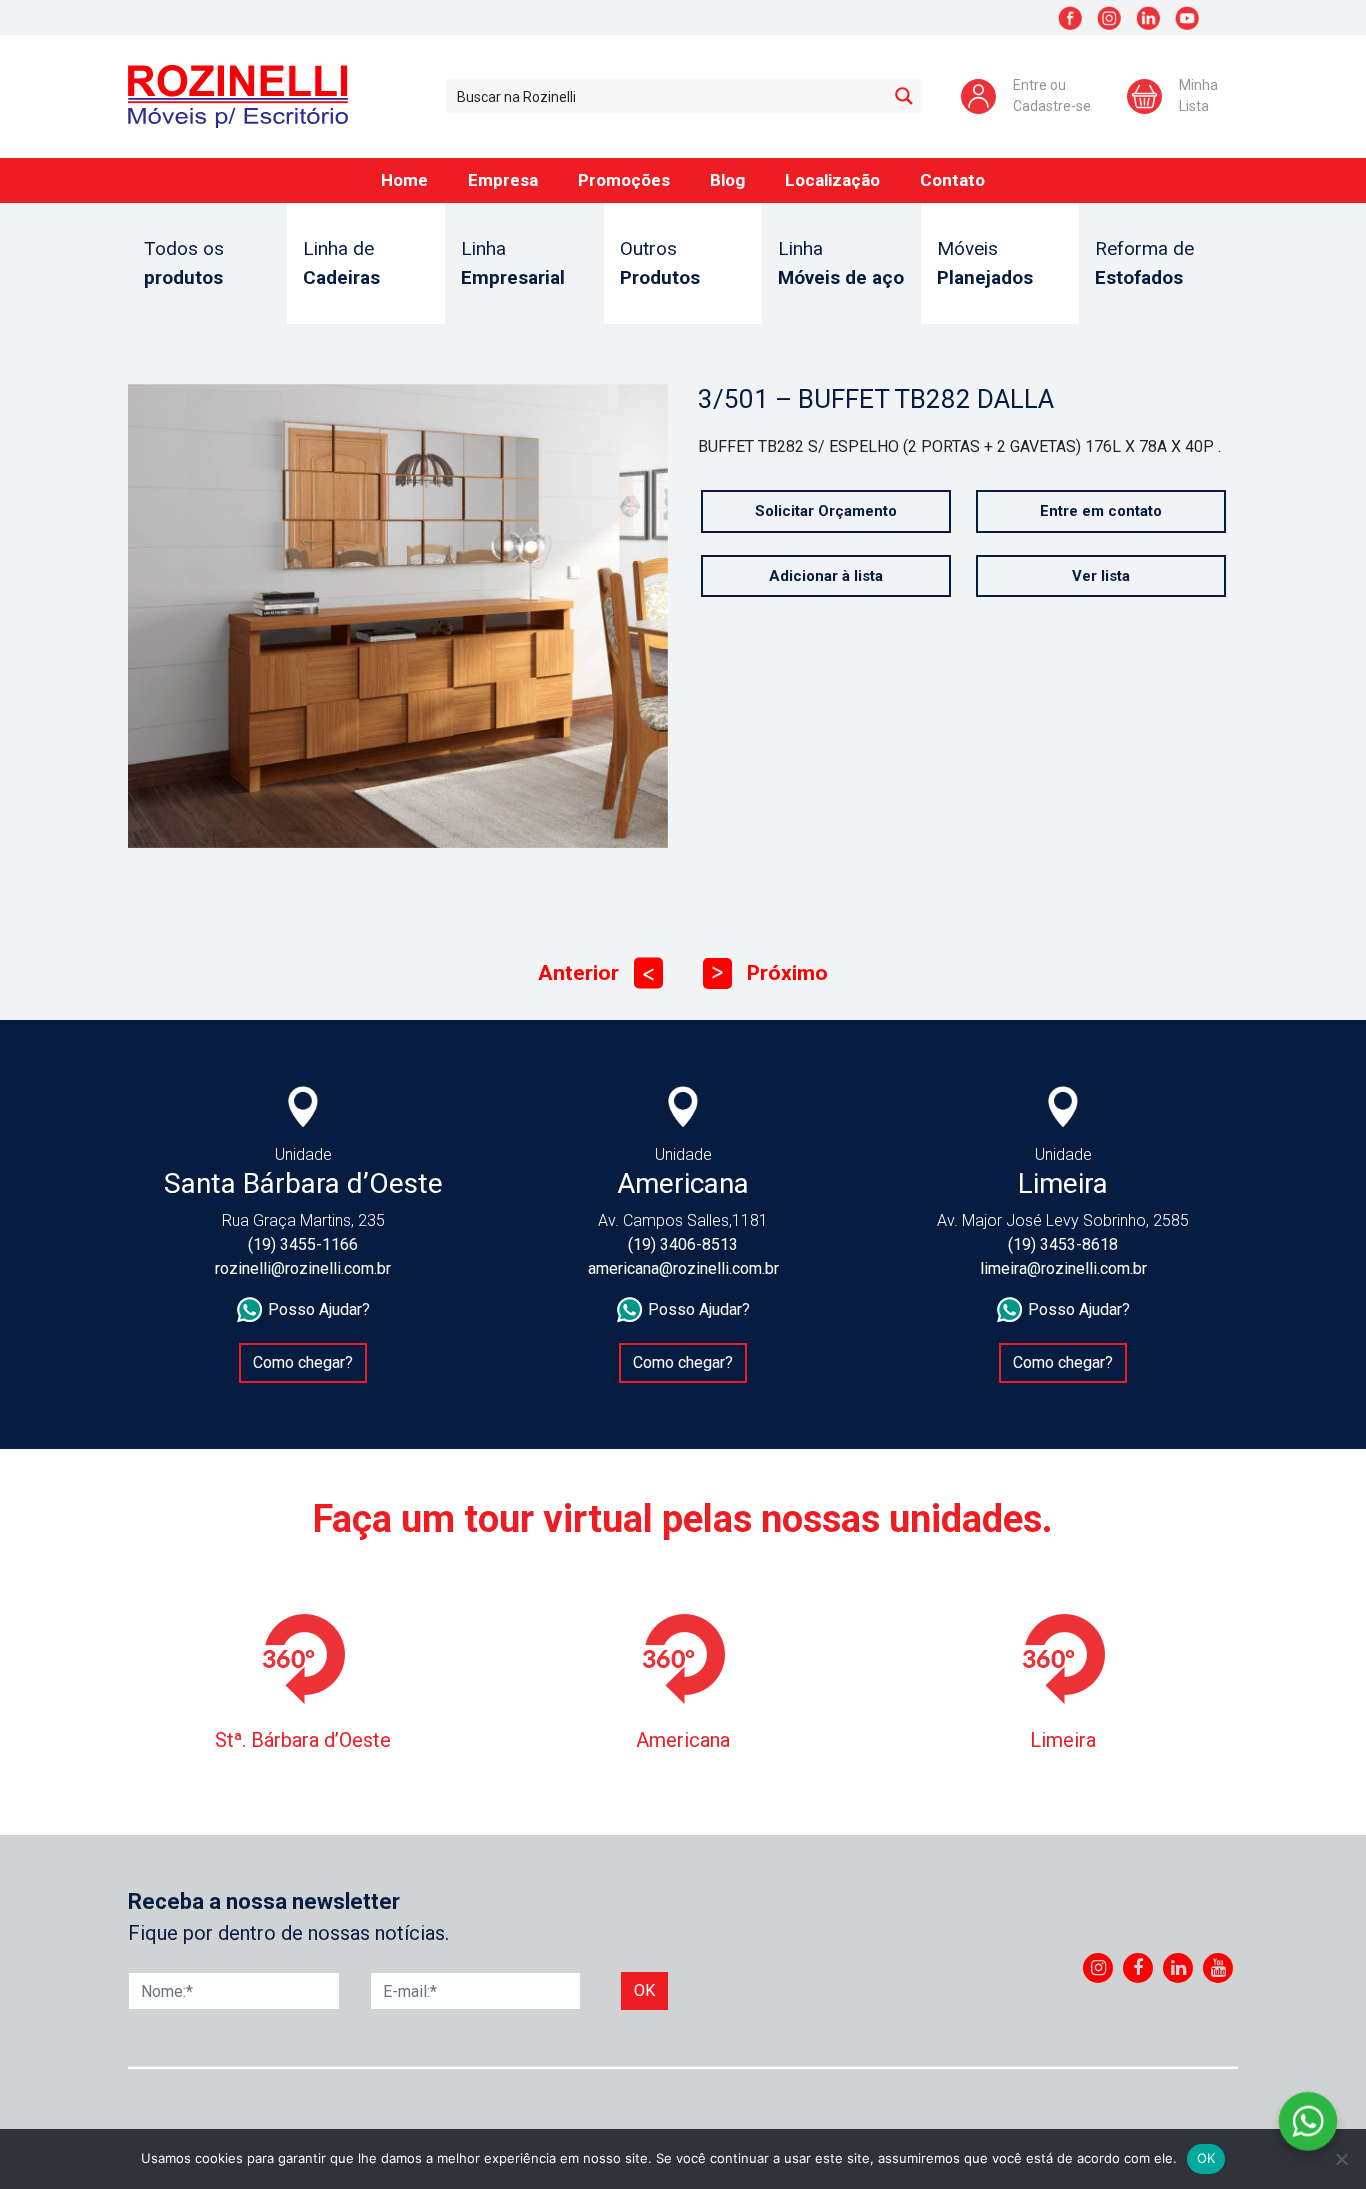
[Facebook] (1138, 1968)
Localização (832, 180)
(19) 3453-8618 (1063, 1244)
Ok (644, 1990)
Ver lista (1101, 576)
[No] (1341, 2159)
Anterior (596, 973)
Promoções (624, 180)
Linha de (341, 263)
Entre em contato (1101, 511)
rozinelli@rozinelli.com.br (303, 1268)
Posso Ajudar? (319, 1309)
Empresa (503, 180)
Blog (727, 180)
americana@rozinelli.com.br (683, 1268)
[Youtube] (1218, 1968)
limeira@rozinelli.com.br (1063, 1268)
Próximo (770, 973)
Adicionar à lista (826, 576)
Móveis (985, 263)
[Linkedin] (1178, 1968)
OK (1206, 2158)
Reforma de (1144, 263)
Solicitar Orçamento (826, 511)
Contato (952, 180)
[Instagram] (1098, 1968)
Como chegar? (303, 1362)
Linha (513, 263)
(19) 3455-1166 (303, 1244)
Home (404, 180)
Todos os (184, 263)
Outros (660, 263)
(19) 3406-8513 (683, 1244)
